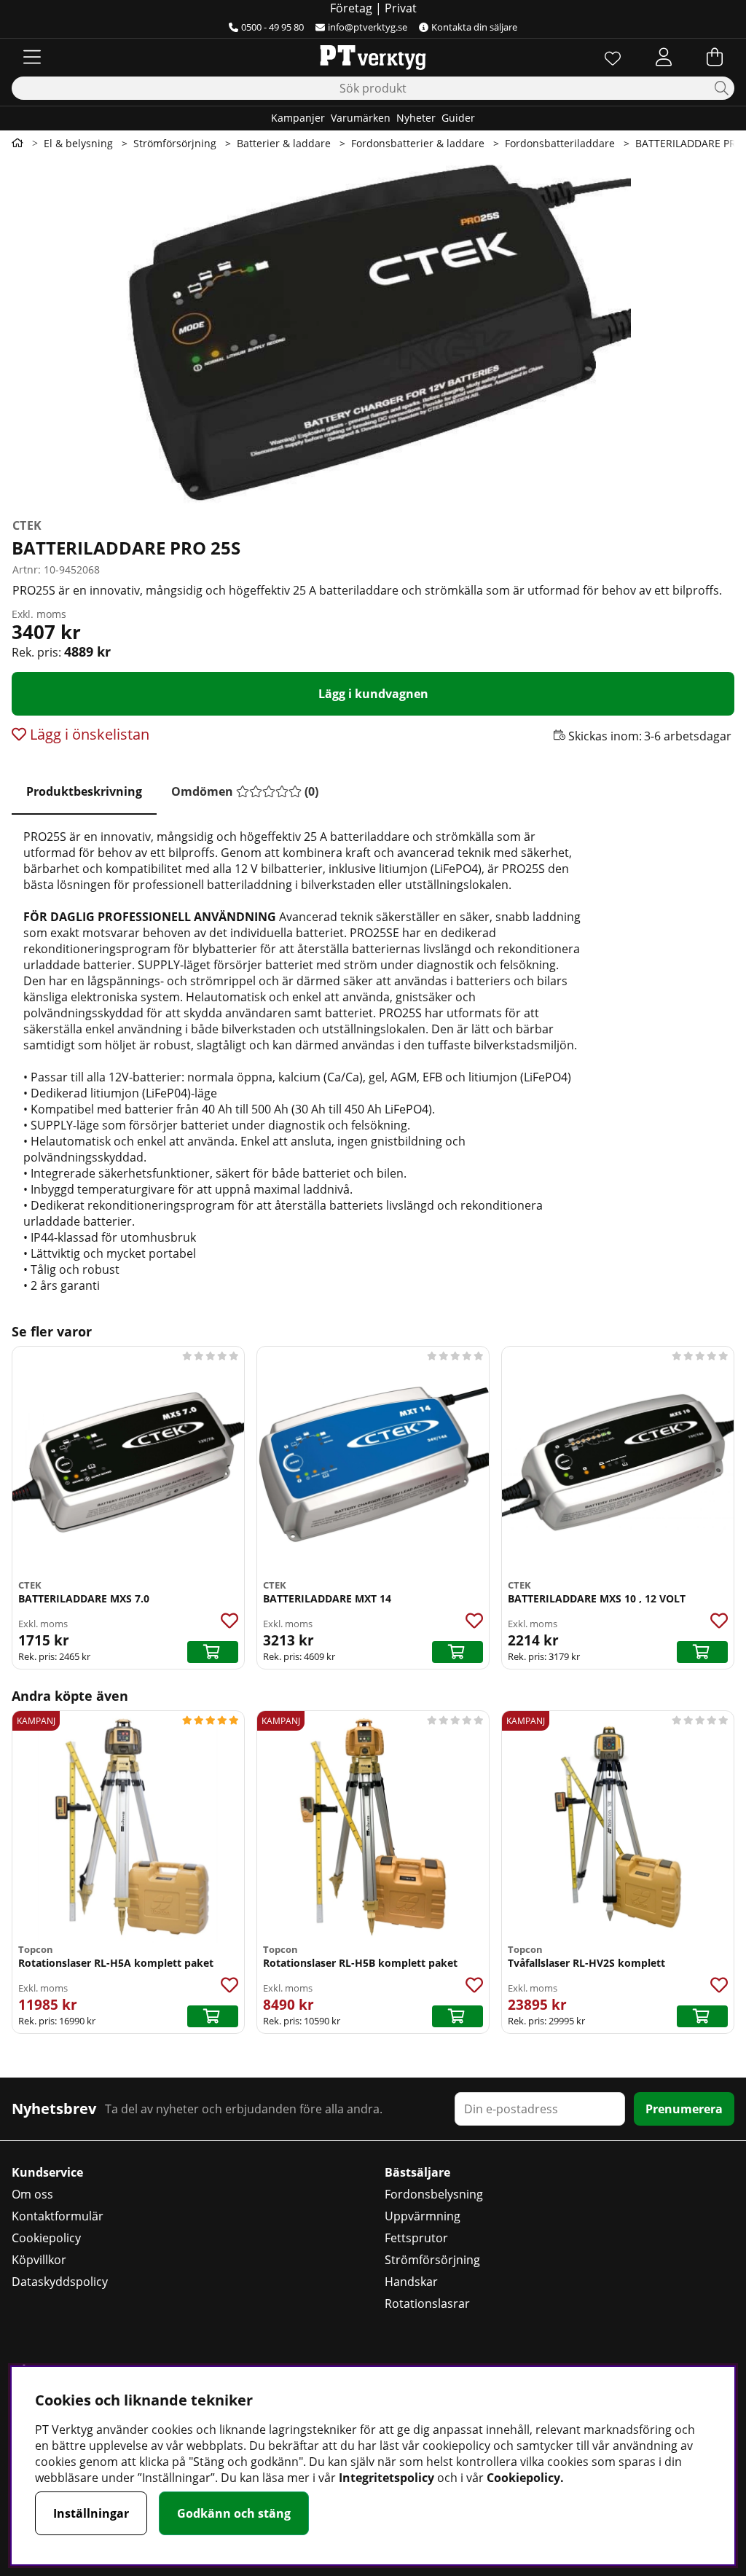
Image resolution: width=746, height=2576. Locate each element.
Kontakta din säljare (474, 27)
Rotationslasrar (427, 2303)
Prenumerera (684, 2109)
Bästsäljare (417, 2172)
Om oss (32, 2194)
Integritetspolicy (386, 2478)
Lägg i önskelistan (88, 734)
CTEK (27, 525)
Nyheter (416, 118)
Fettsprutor (416, 2238)
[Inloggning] (664, 57)
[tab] (84, 792)
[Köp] (213, 1652)
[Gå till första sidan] (17, 143)
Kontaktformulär (58, 2216)
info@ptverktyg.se (368, 27)
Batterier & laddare (284, 143)
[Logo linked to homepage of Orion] (373, 57)
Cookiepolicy (46, 2238)
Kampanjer (298, 118)
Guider (458, 118)
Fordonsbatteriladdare (560, 143)
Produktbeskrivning (84, 791)
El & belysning (78, 143)
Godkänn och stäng (234, 2513)
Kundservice (47, 2172)
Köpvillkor (39, 2260)
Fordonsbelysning (434, 2194)
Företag (351, 8)
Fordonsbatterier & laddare (418, 143)
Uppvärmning (423, 2216)
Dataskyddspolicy (60, 2282)
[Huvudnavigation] (32, 57)
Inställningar (91, 2513)
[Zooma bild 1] (373, 334)
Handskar (411, 2282)
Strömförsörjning (175, 143)
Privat (401, 8)
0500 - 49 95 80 (272, 27)
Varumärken (361, 118)
